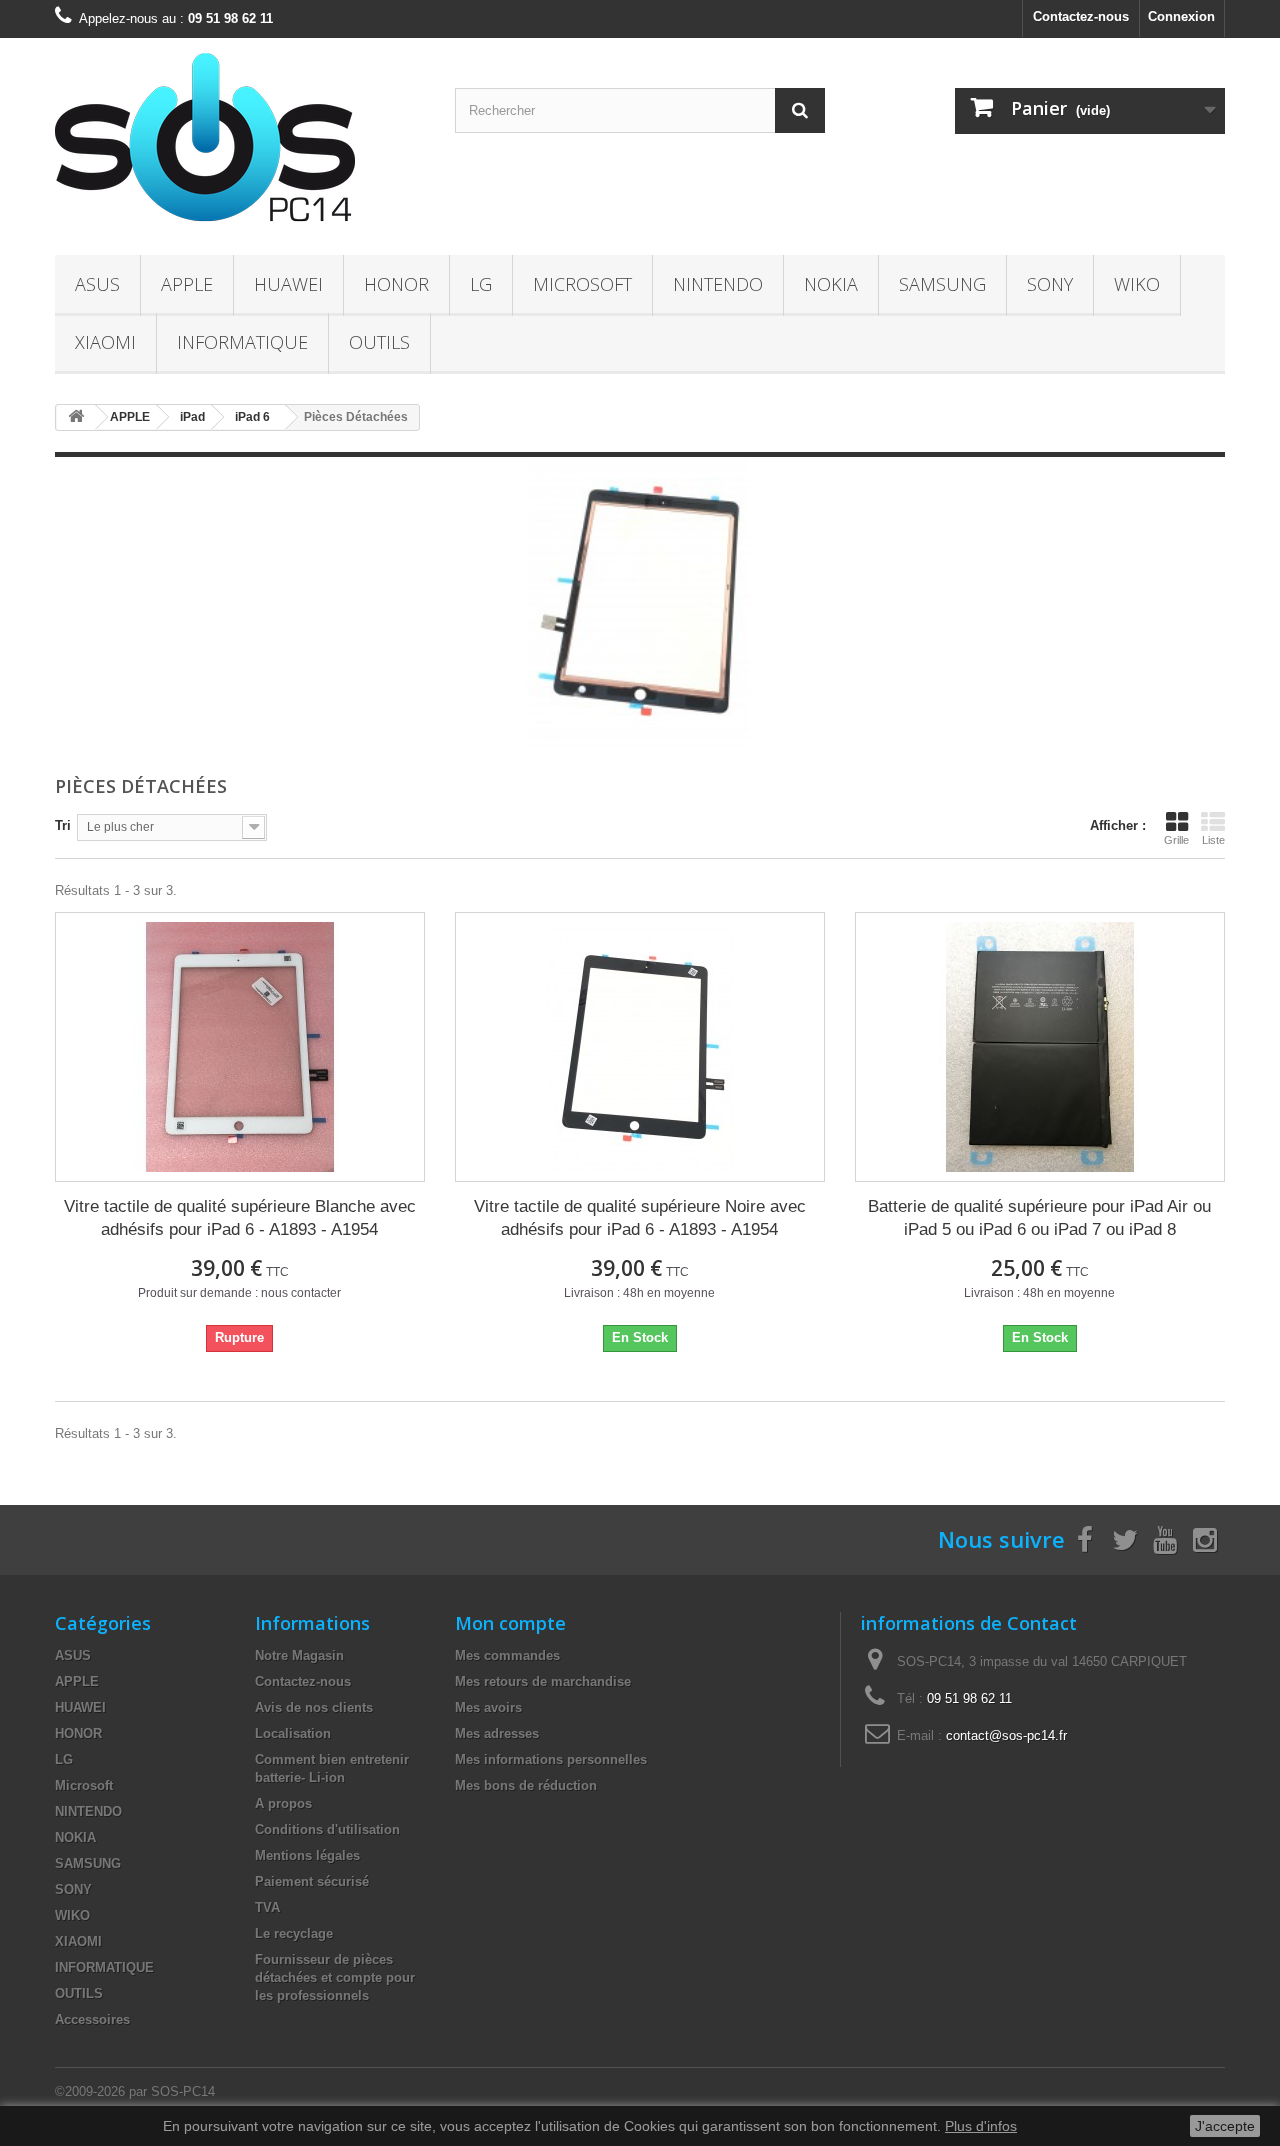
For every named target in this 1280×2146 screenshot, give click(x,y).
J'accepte (1225, 2126)
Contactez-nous (1081, 16)
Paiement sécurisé (312, 1881)
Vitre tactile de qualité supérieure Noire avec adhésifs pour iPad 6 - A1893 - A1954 (640, 1218)
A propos (283, 1803)
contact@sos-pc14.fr (1006, 1735)
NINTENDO (718, 284)
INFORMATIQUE (242, 342)
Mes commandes (507, 1655)
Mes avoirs (488, 1707)
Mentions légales (307, 1855)
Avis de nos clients (314, 1707)
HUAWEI (288, 284)
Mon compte (510, 1623)
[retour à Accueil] (76, 417)
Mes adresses (497, 1733)
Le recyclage (294, 1933)
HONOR (396, 284)
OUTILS (379, 342)
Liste (1213, 840)
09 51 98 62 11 (969, 1698)
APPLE (187, 284)
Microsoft (582, 284)
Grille (1176, 840)
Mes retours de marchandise (543, 1681)
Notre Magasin (299, 1655)
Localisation (293, 1733)
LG (481, 284)
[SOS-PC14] (240, 141)
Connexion (1181, 16)
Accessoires (92, 2019)
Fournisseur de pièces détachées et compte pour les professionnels (335, 1977)
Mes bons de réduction (526, 1785)
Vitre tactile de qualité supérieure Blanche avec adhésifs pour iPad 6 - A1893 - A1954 (240, 1218)
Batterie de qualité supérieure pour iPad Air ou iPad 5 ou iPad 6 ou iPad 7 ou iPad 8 (1039, 1218)
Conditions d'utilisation (327, 1829)
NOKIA (831, 284)
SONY (1050, 284)
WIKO (1137, 284)
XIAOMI (105, 342)
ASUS (97, 284)
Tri (63, 825)
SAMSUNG (942, 284)
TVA (267, 1907)
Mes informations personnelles (551, 1759)
